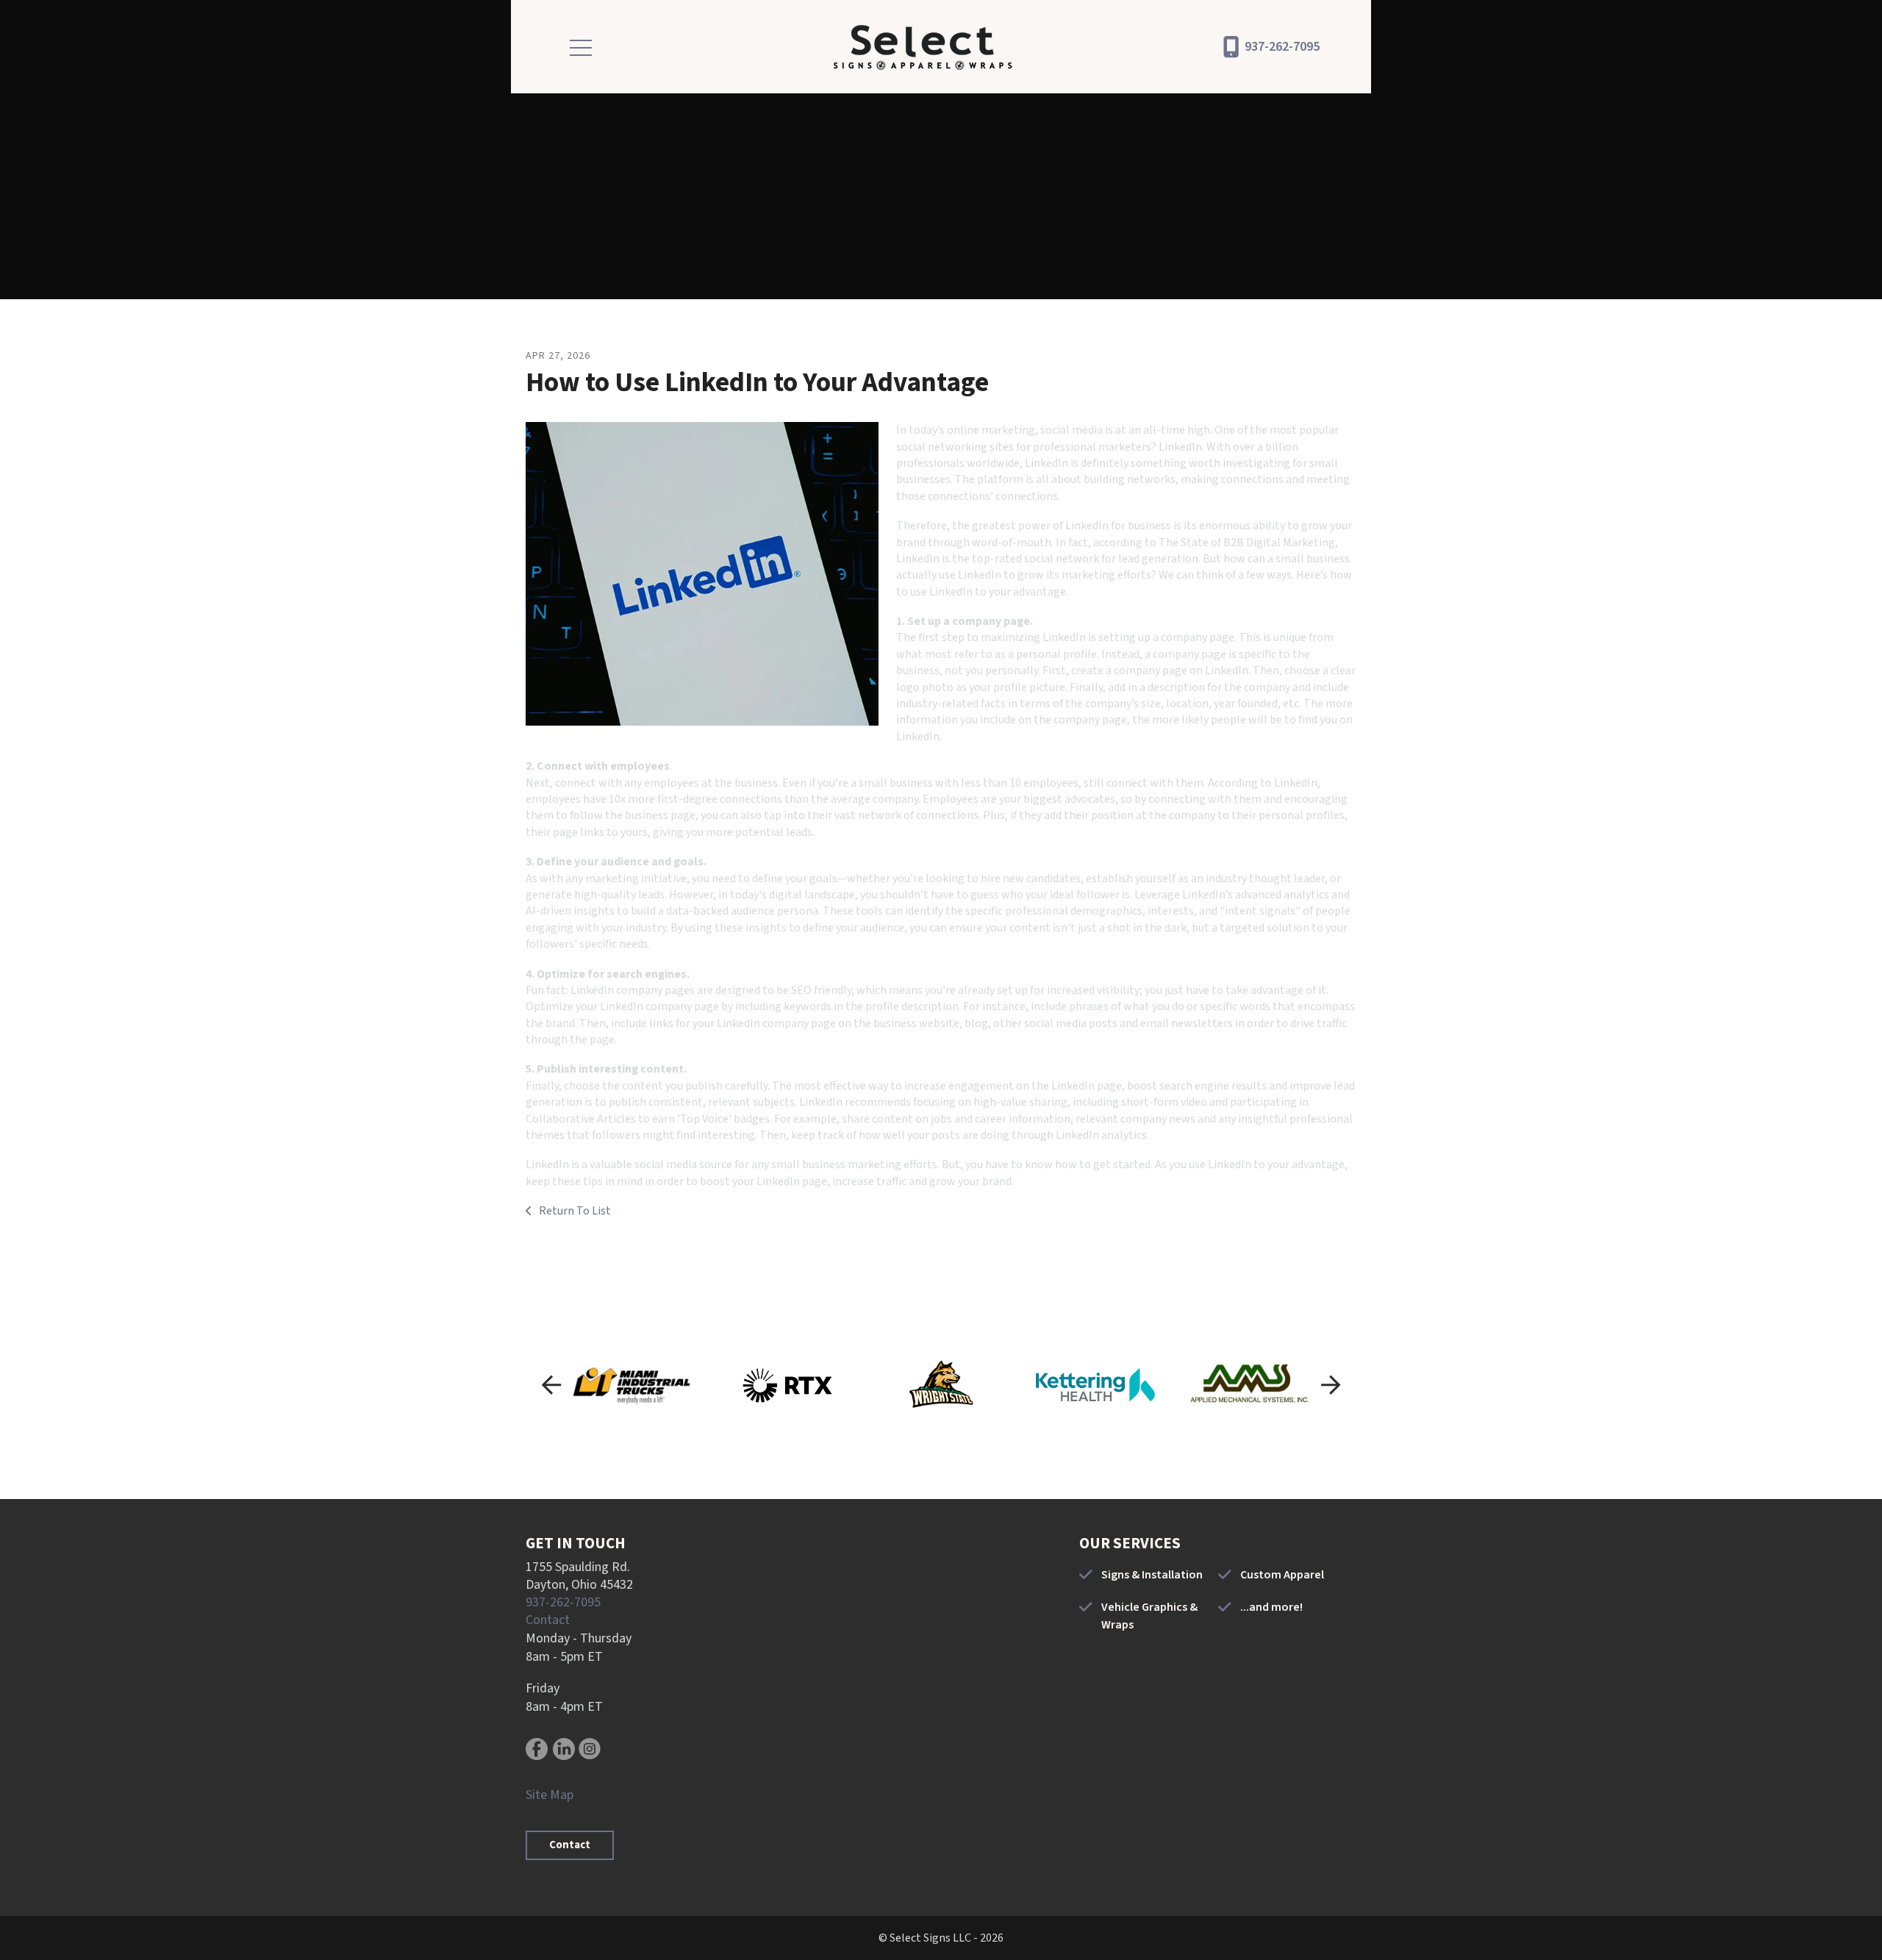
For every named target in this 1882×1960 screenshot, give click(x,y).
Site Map (550, 1795)
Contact (548, 1620)
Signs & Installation (1152, 1575)
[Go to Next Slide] (1331, 1385)
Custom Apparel (1282, 1575)
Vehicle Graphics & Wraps (1149, 1616)
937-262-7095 (1282, 47)
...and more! (1271, 1607)
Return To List (574, 1211)
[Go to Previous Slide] (551, 1385)
